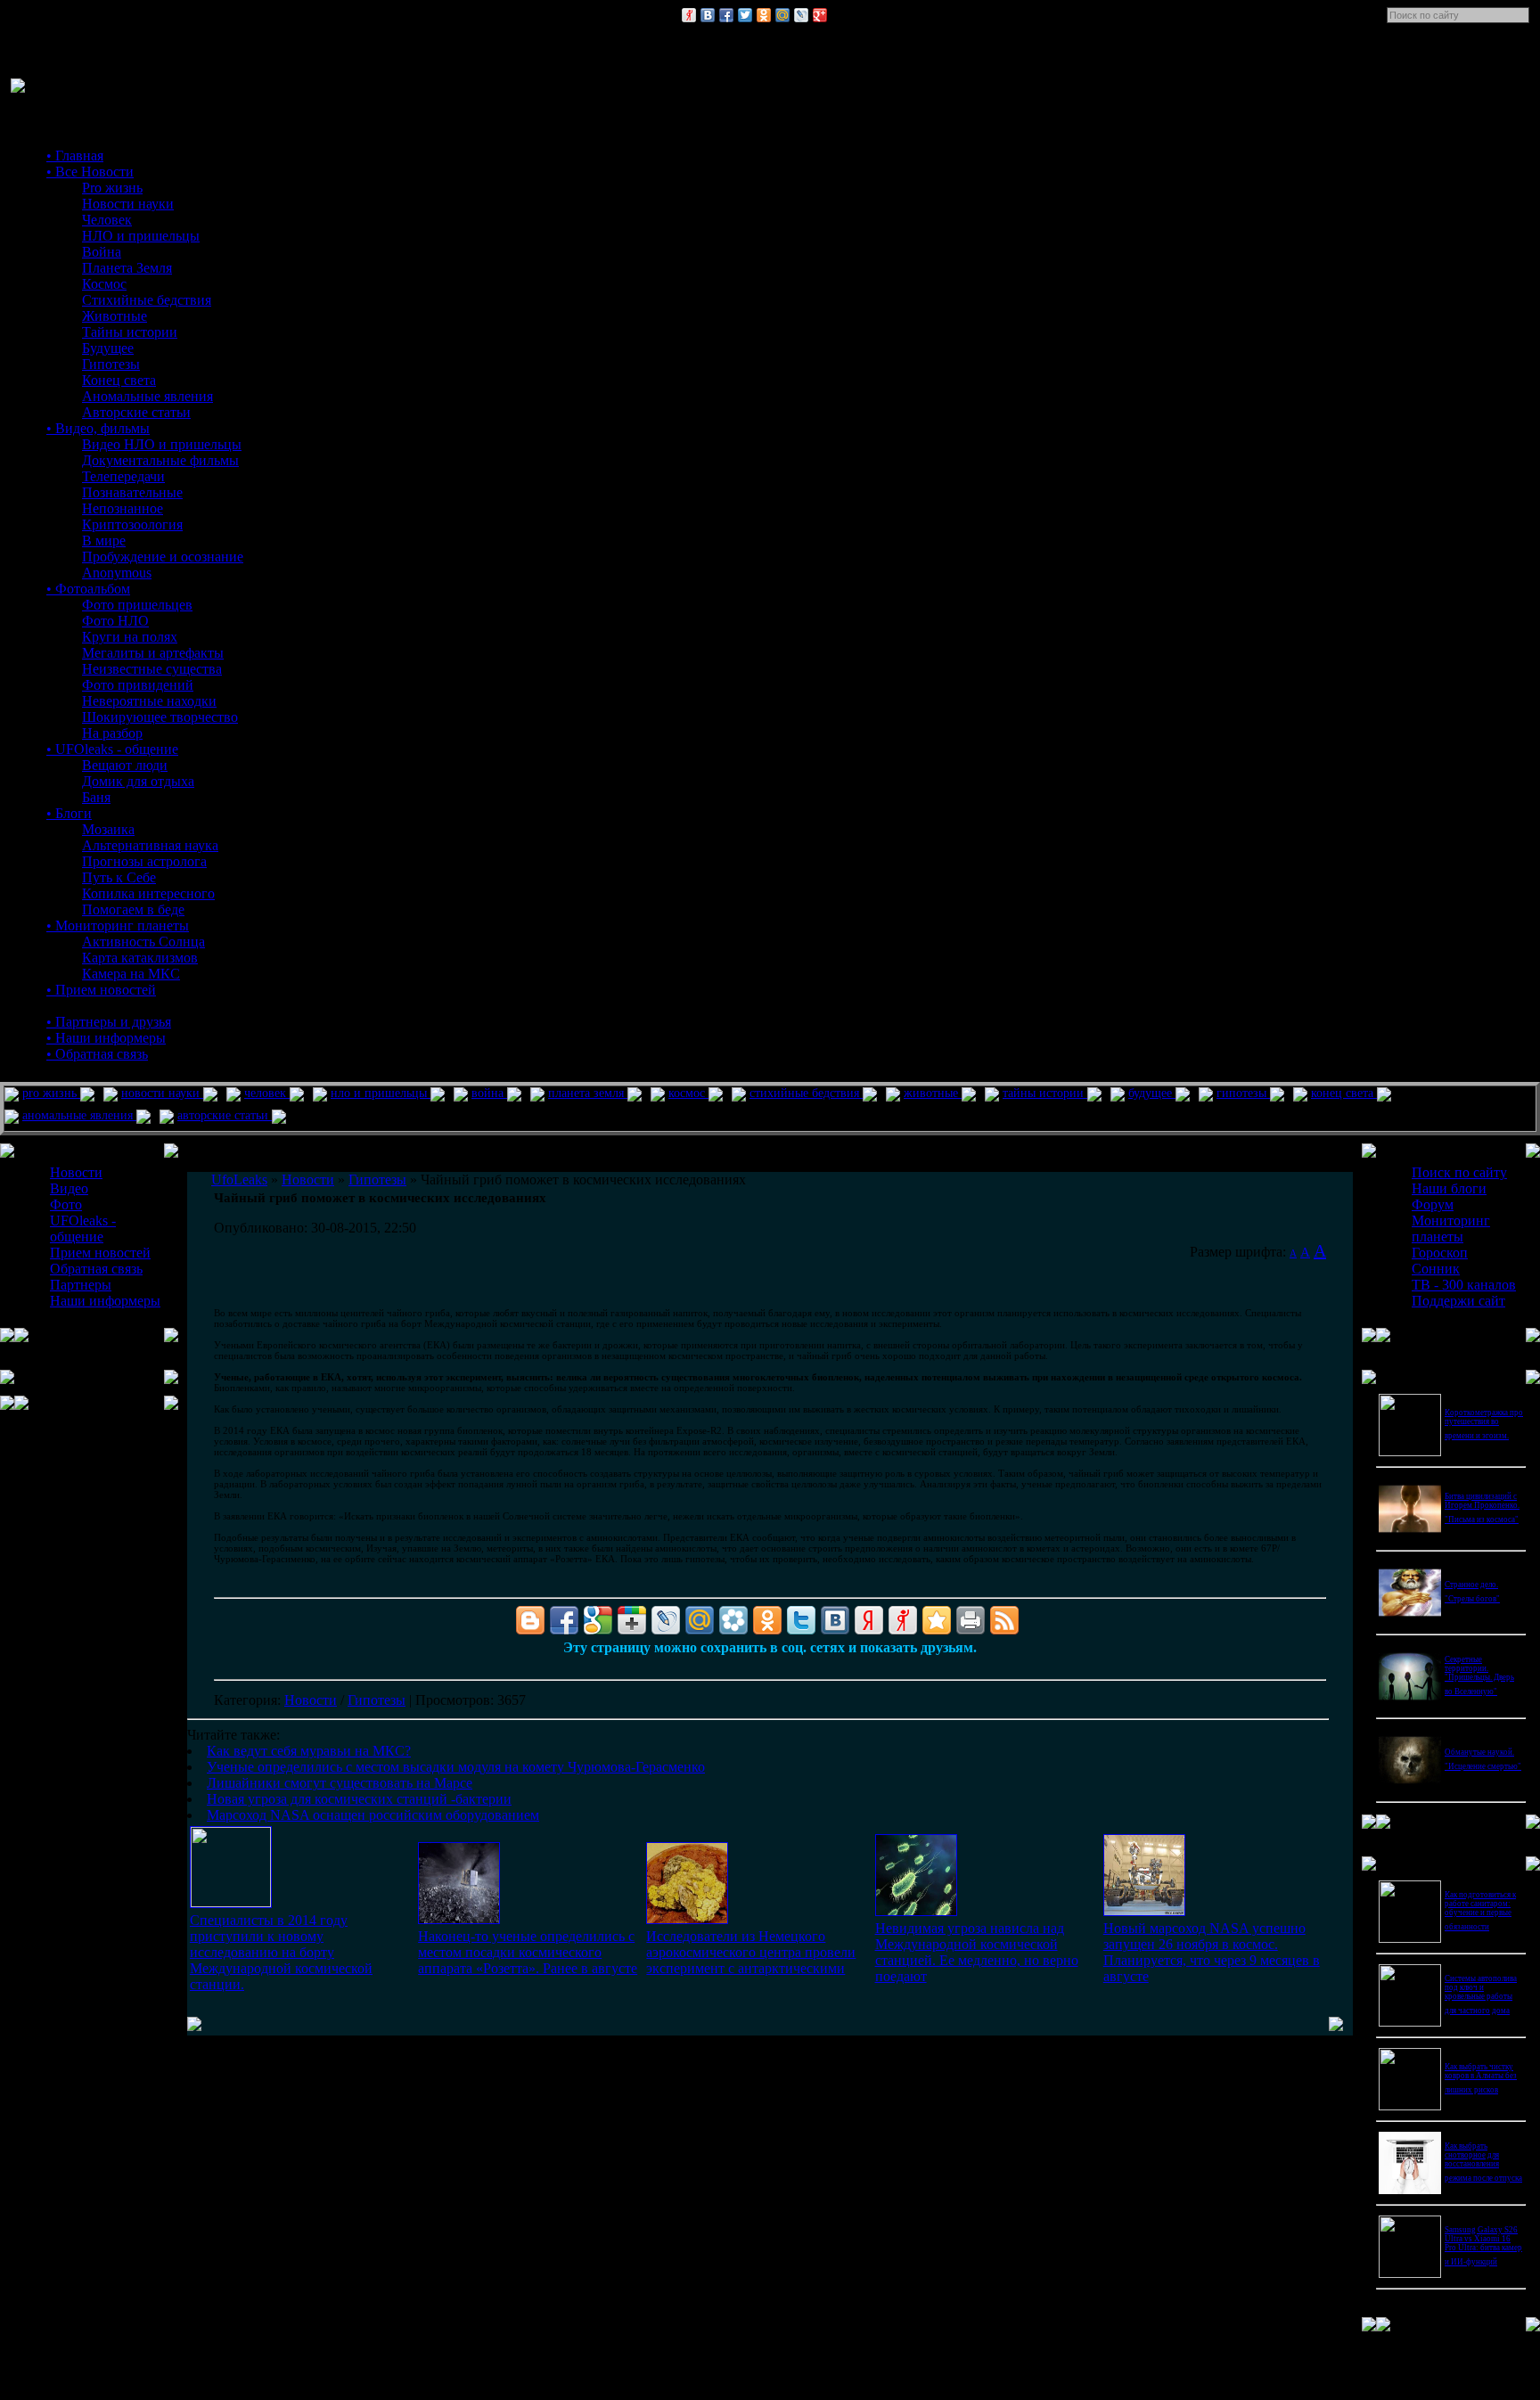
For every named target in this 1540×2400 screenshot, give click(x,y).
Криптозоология (132, 524)
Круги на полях (130, 637)
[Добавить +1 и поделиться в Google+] (632, 1620)
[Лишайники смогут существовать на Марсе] (687, 1919)
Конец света (119, 380)
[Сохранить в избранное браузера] (937, 1620)
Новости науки (128, 204)
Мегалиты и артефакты (153, 653)
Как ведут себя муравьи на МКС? (309, 1751)
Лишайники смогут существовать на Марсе (340, 1783)
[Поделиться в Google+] (820, 15)
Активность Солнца (143, 942)
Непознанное (123, 508)
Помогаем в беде (133, 909)
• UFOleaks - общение (112, 749)
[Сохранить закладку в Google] (598, 1620)
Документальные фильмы (160, 460)
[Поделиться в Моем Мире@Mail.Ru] (782, 15)
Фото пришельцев (137, 605)
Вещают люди (125, 765)
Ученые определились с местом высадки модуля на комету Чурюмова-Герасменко (456, 1767)
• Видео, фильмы (98, 428)
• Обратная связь (97, 1054)
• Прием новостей (101, 990)
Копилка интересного (148, 893)
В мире (104, 541)
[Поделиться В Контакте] (708, 15)
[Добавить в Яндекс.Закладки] (869, 1620)
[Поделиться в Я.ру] (689, 15)
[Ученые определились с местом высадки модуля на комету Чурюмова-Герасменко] (459, 1919)
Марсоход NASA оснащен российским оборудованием (373, 1815)
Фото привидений (138, 685)
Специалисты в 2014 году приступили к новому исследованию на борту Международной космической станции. (281, 1952)
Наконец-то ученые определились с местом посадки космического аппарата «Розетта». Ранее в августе (528, 1952)
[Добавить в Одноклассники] (764, 15)
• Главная (75, 156)
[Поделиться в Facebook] (726, 15)
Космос (104, 284)
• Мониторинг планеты (118, 926)
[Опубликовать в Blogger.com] (530, 1620)
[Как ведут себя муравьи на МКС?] (231, 1902)
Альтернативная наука (150, 845)
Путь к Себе (119, 877)
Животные (115, 316)
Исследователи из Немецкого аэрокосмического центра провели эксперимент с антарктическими (751, 1952)
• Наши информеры (106, 1038)
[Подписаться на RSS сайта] (1004, 1620)
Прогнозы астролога (144, 861)
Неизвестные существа (152, 669)
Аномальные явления (147, 396)
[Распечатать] (971, 1620)
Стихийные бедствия (147, 300)
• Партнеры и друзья (109, 1022)
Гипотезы (111, 364)
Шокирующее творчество (160, 717)
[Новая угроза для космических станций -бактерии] (916, 1911)
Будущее (108, 348)
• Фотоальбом (88, 589)
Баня (96, 797)
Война (102, 252)
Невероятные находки (149, 701)
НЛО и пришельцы (141, 236)
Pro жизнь (112, 188)
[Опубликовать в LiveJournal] (801, 15)
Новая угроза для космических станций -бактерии (359, 1799)
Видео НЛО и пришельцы (162, 444)
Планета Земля (127, 268)
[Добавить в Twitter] (745, 15)
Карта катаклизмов (140, 958)
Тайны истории (130, 332)
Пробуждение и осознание (163, 557)
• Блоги (69, 813)
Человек (107, 220)
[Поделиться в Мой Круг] (733, 1620)
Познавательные (132, 492)
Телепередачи (123, 476)
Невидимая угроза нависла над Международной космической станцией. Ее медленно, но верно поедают (977, 1952)
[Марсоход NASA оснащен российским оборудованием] (1144, 1911)
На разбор (112, 733)
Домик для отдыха (138, 781)
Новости (311, 1700)
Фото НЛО (115, 621)
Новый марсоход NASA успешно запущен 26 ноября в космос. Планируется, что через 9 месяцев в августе (1212, 1952)
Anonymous (117, 573)
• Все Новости (90, 172)
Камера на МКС (131, 974)
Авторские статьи (136, 412)
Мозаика (108, 829)
